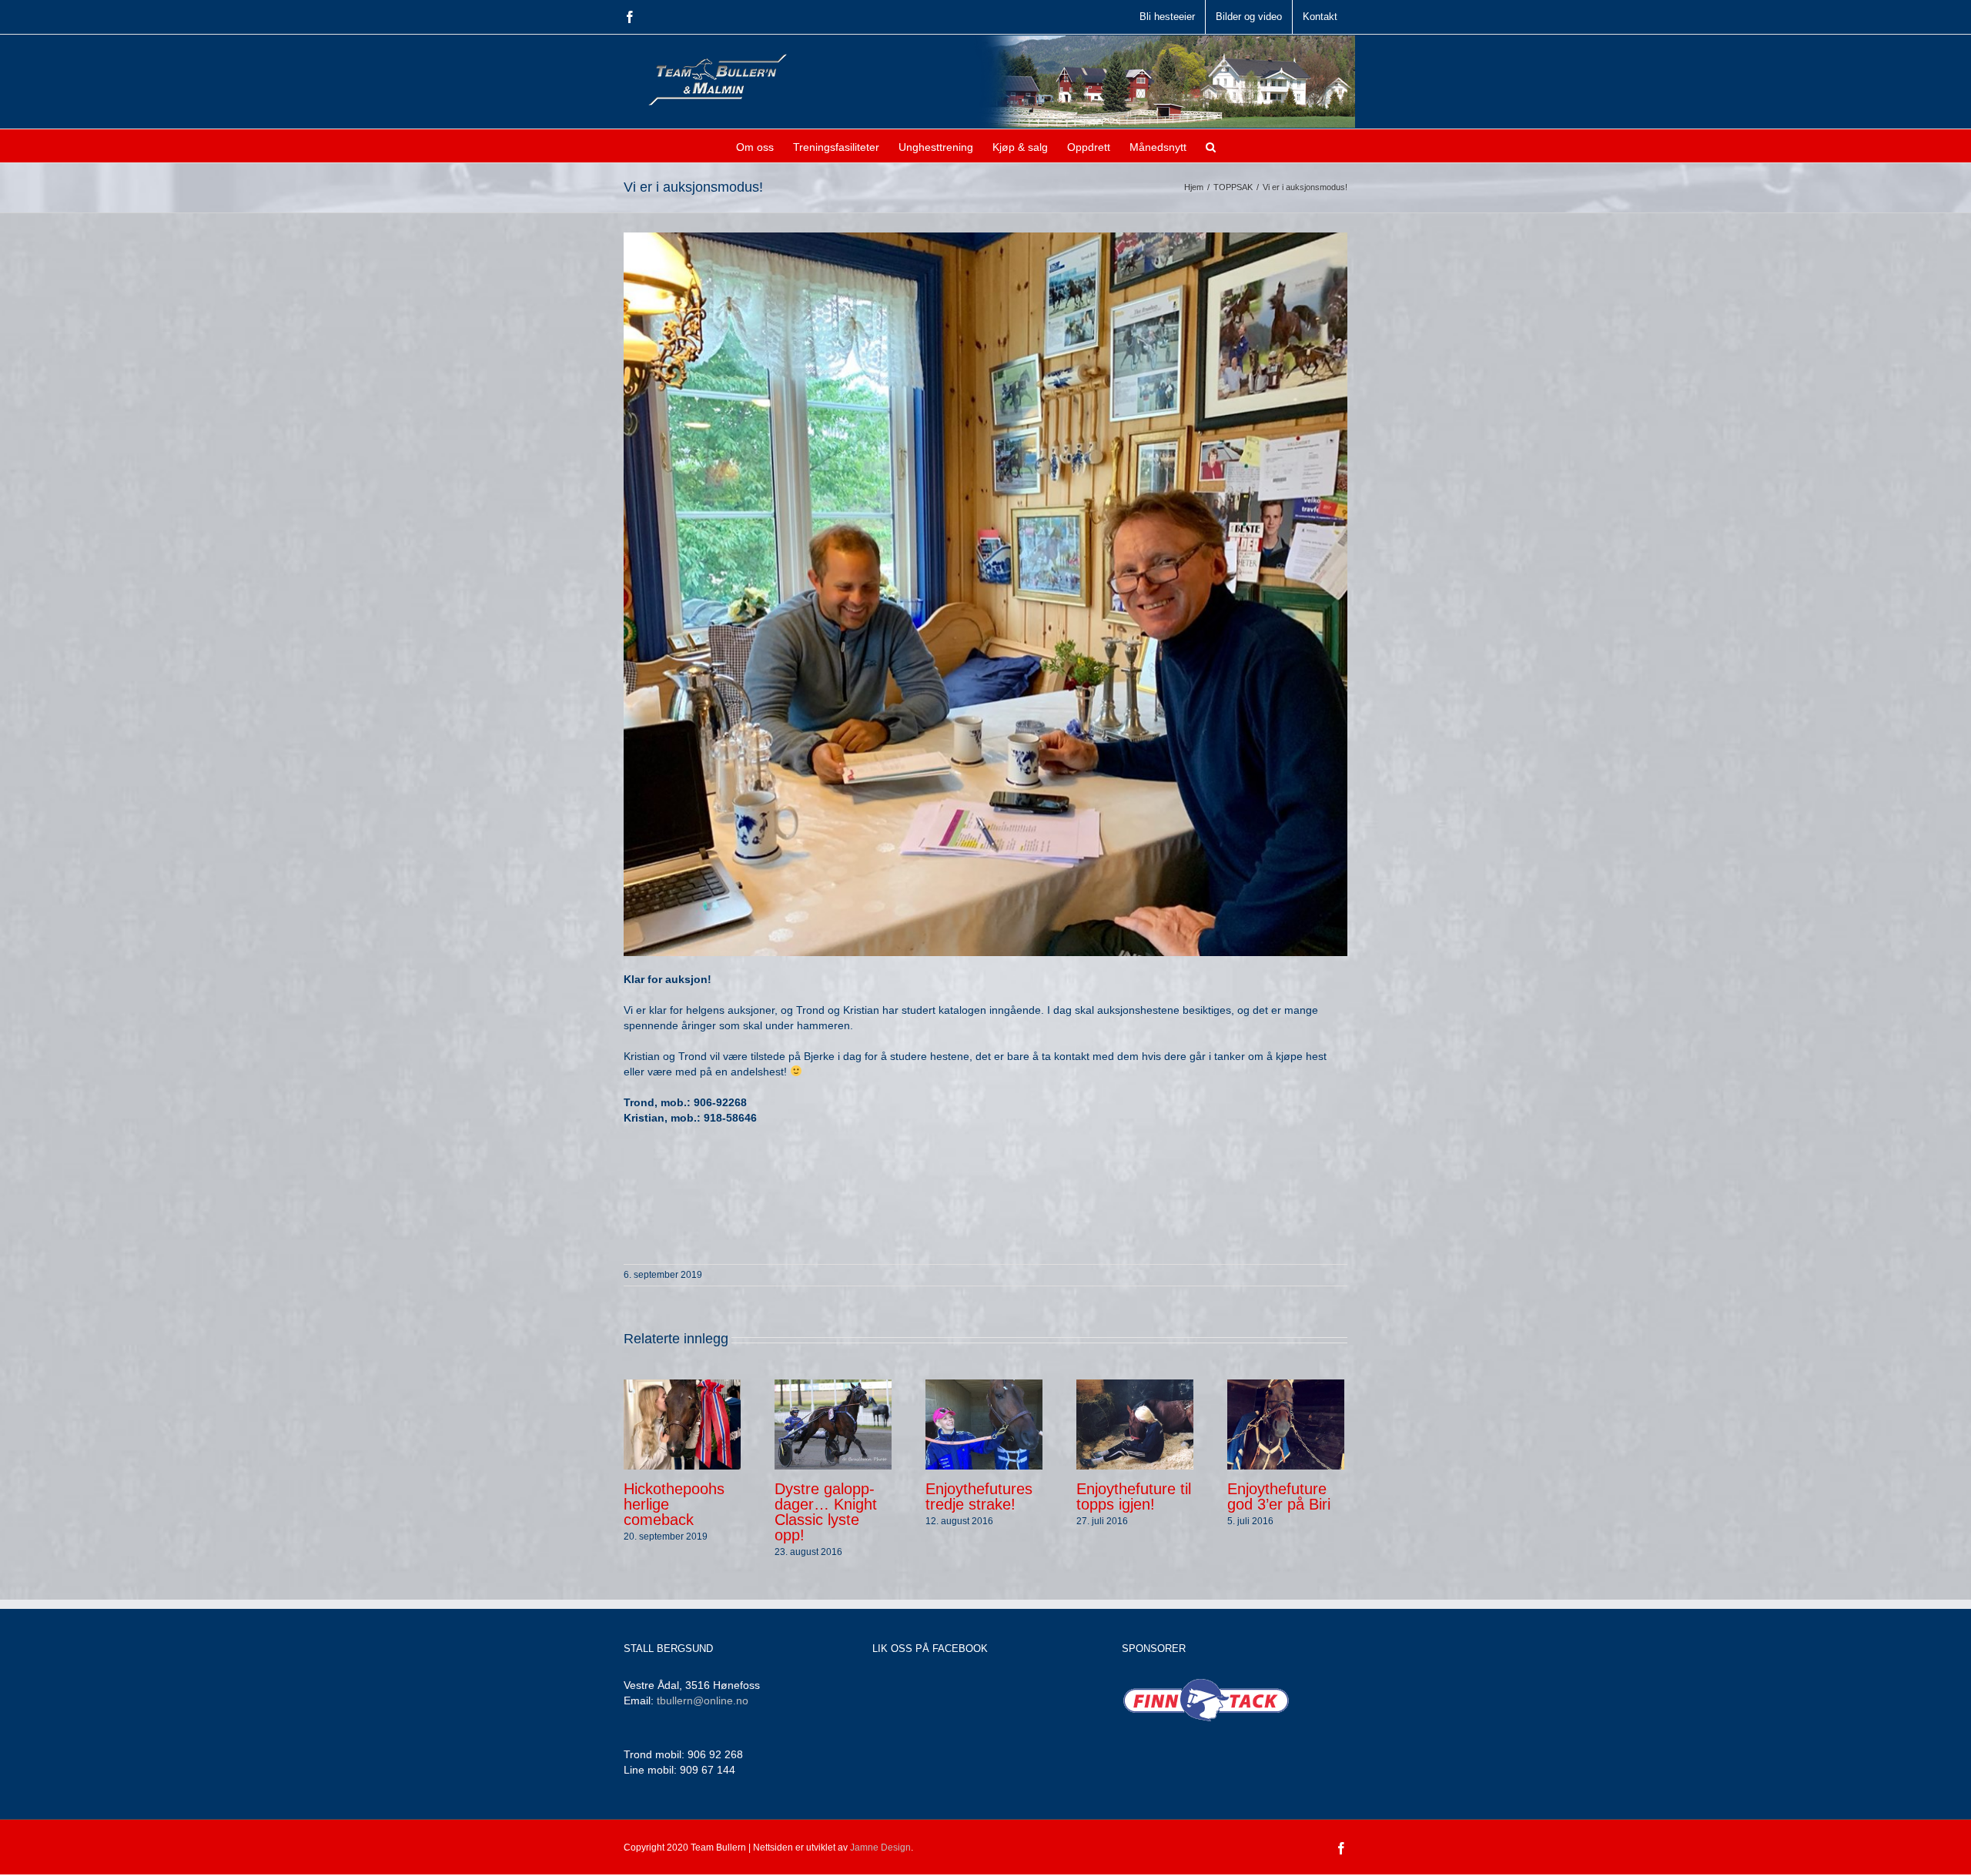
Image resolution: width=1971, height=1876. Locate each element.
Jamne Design (880, 1848)
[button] (1211, 146)
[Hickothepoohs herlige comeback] (682, 1423)
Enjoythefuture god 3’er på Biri (1279, 1496)
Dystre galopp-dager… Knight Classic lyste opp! (826, 1512)
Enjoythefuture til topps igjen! (1134, 1496)
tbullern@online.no (703, 1700)
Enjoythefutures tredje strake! (979, 1496)
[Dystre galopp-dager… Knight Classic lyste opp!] (833, 1423)
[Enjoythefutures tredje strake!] (984, 1423)
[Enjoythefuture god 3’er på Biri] (1286, 1423)
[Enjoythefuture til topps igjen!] (1135, 1423)
